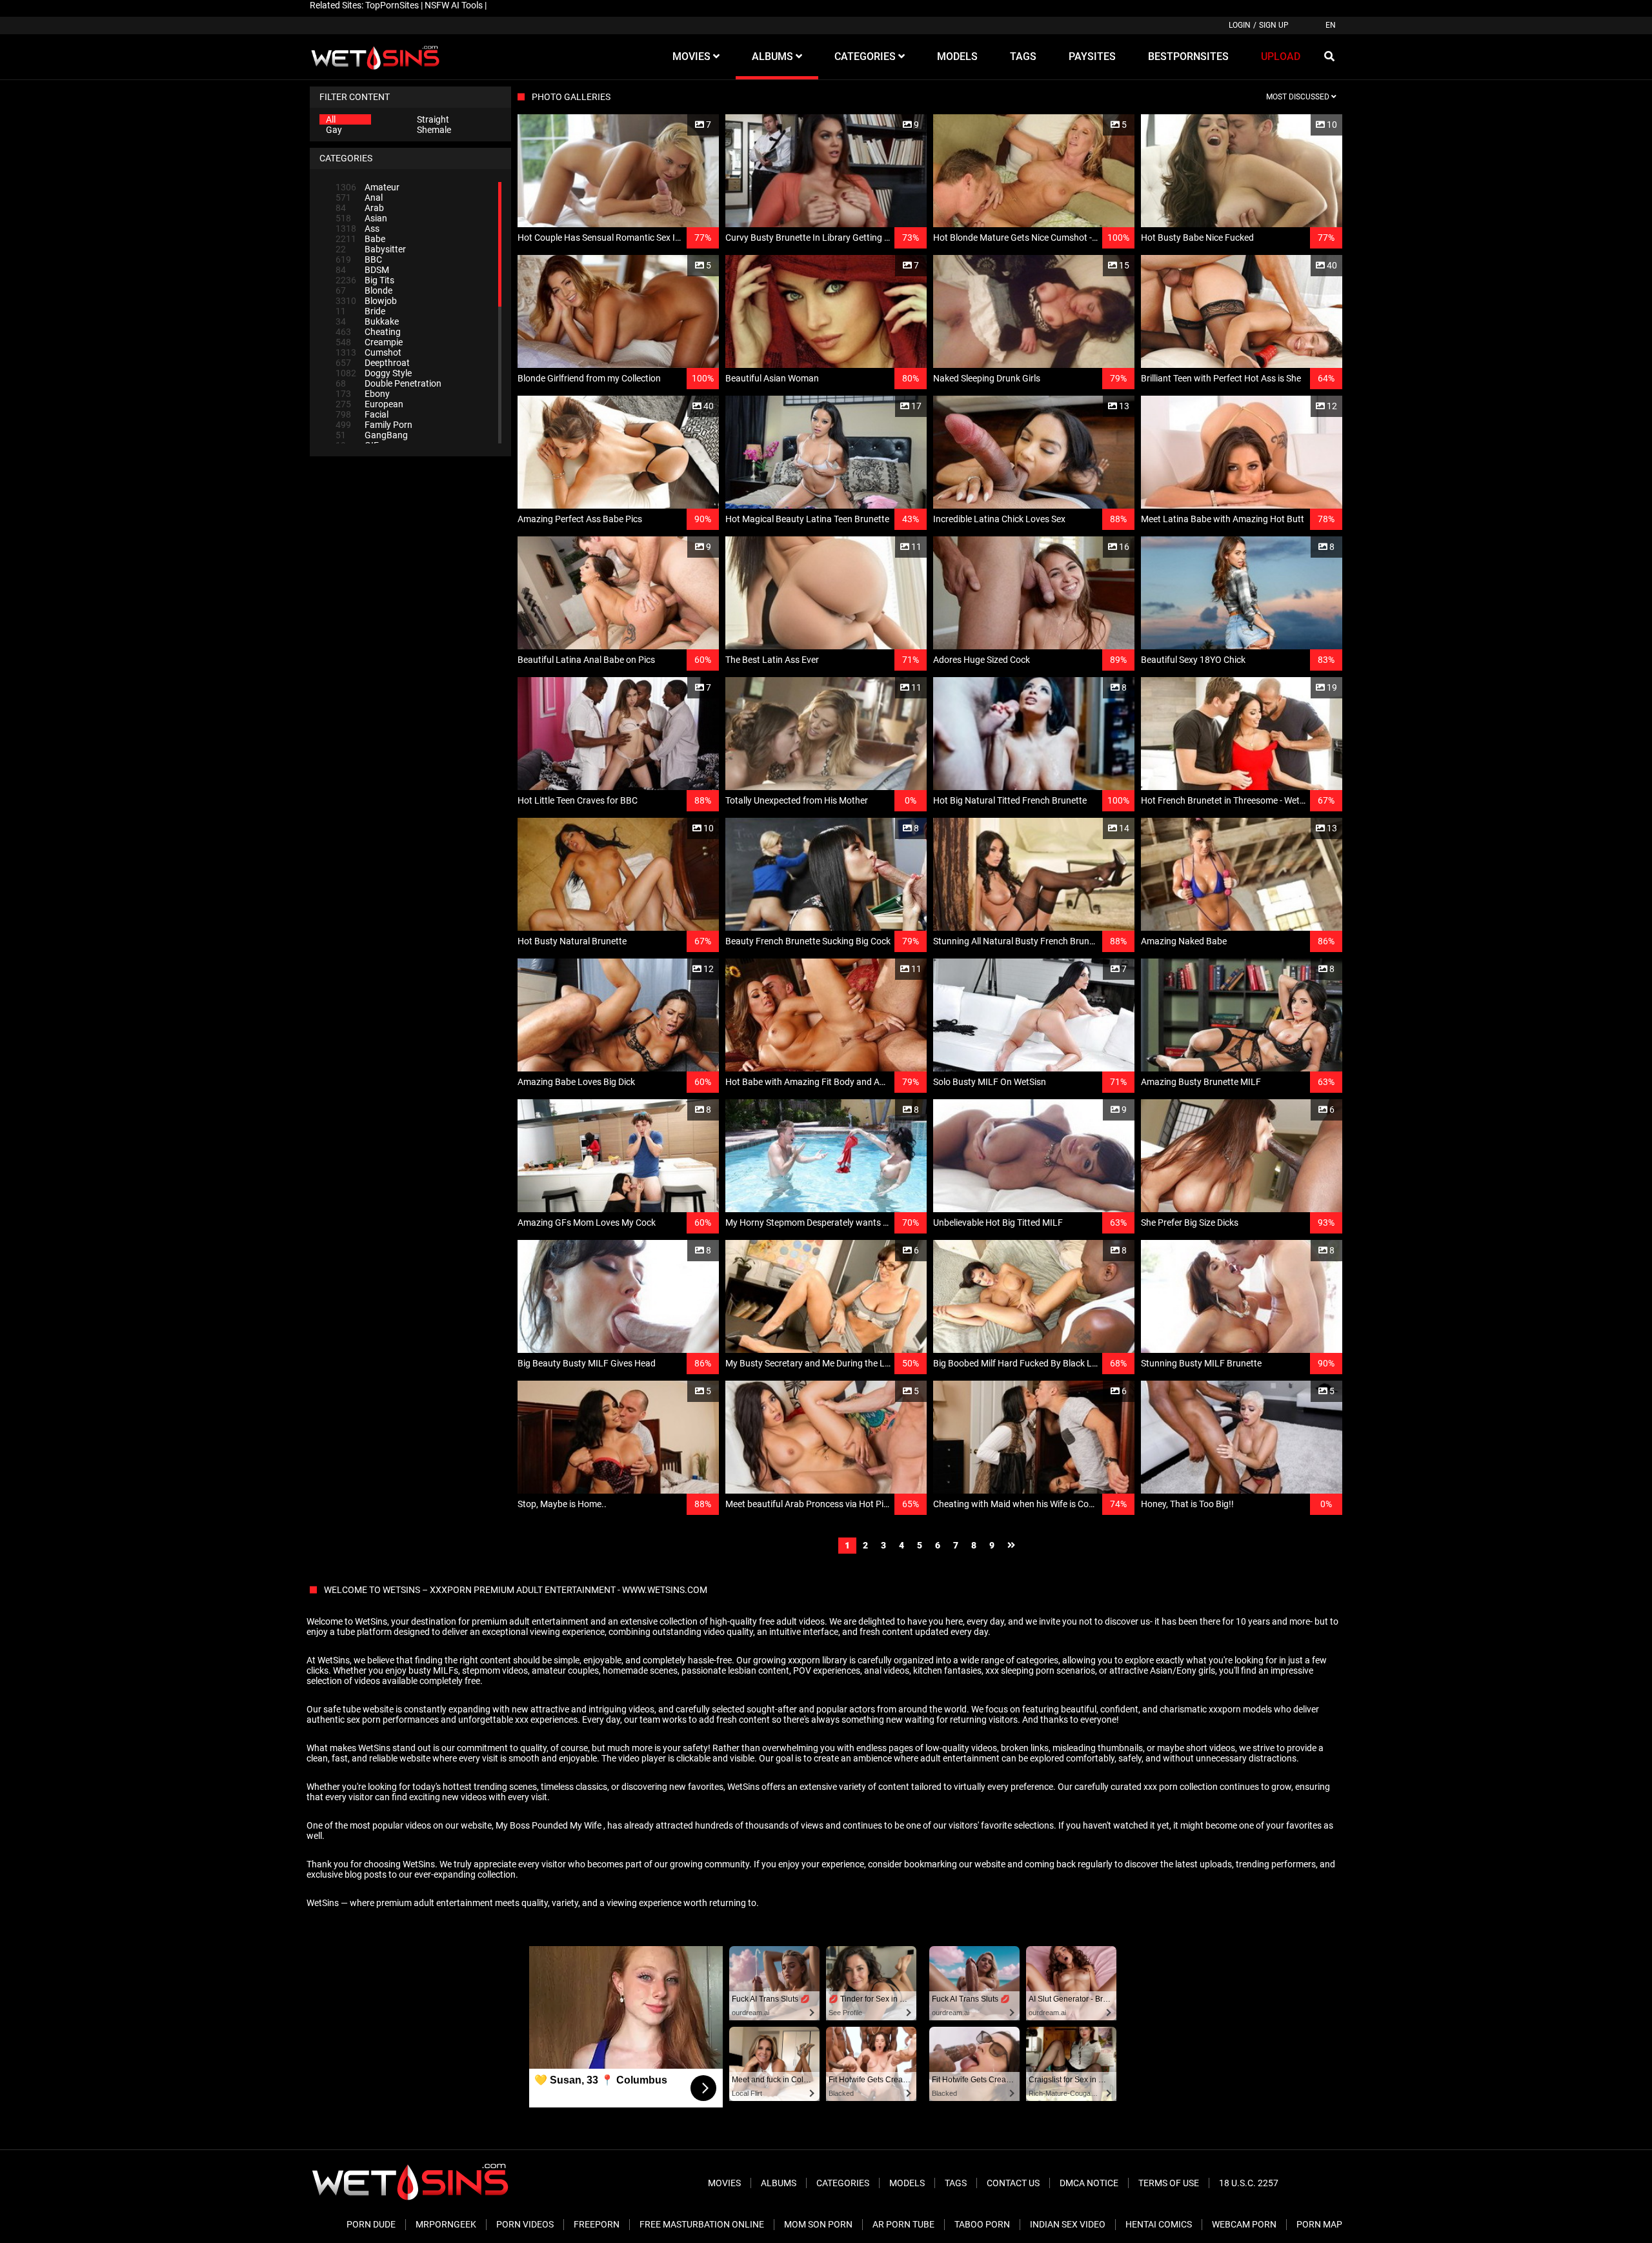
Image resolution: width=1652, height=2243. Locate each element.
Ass (358, 228)
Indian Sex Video (1068, 2224)
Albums (779, 2183)
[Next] (1011, 1546)
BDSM (362, 270)
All (331, 119)
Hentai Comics (1159, 2224)
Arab (360, 208)
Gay (334, 130)
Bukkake (367, 321)
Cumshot (368, 352)
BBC (359, 259)
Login (1240, 25)
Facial (362, 414)
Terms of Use (1169, 2183)
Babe (360, 239)
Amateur (368, 187)
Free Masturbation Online (702, 2224)
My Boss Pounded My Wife (549, 1825)
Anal (359, 198)
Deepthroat (373, 363)
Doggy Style (374, 373)
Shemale (434, 130)
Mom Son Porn (818, 2224)
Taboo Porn (982, 2224)
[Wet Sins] (375, 57)
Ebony (363, 394)
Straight (433, 119)
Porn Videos (525, 2224)
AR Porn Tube (903, 2224)
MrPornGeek (446, 2224)
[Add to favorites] (678, 125)
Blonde (364, 290)
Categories (843, 2183)
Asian (361, 218)
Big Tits (365, 280)
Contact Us (1013, 2183)
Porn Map (1319, 2224)
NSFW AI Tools (454, 5)
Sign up (1274, 25)
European (369, 404)
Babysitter (371, 249)
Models (907, 2183)
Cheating (368, 332)
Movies (724, 2183)
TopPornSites (392, 5)
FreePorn (597, 2224)
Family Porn (374, 425)
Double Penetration (388, 383)
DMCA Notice (1089, 2183)
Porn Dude (371, 2224)
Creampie (369, 342)
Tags (956, 2183)
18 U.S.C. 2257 (1249, 2183)
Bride (360, 311)
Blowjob (366, 301)
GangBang (372, 435)
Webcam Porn (1244, 2224)
